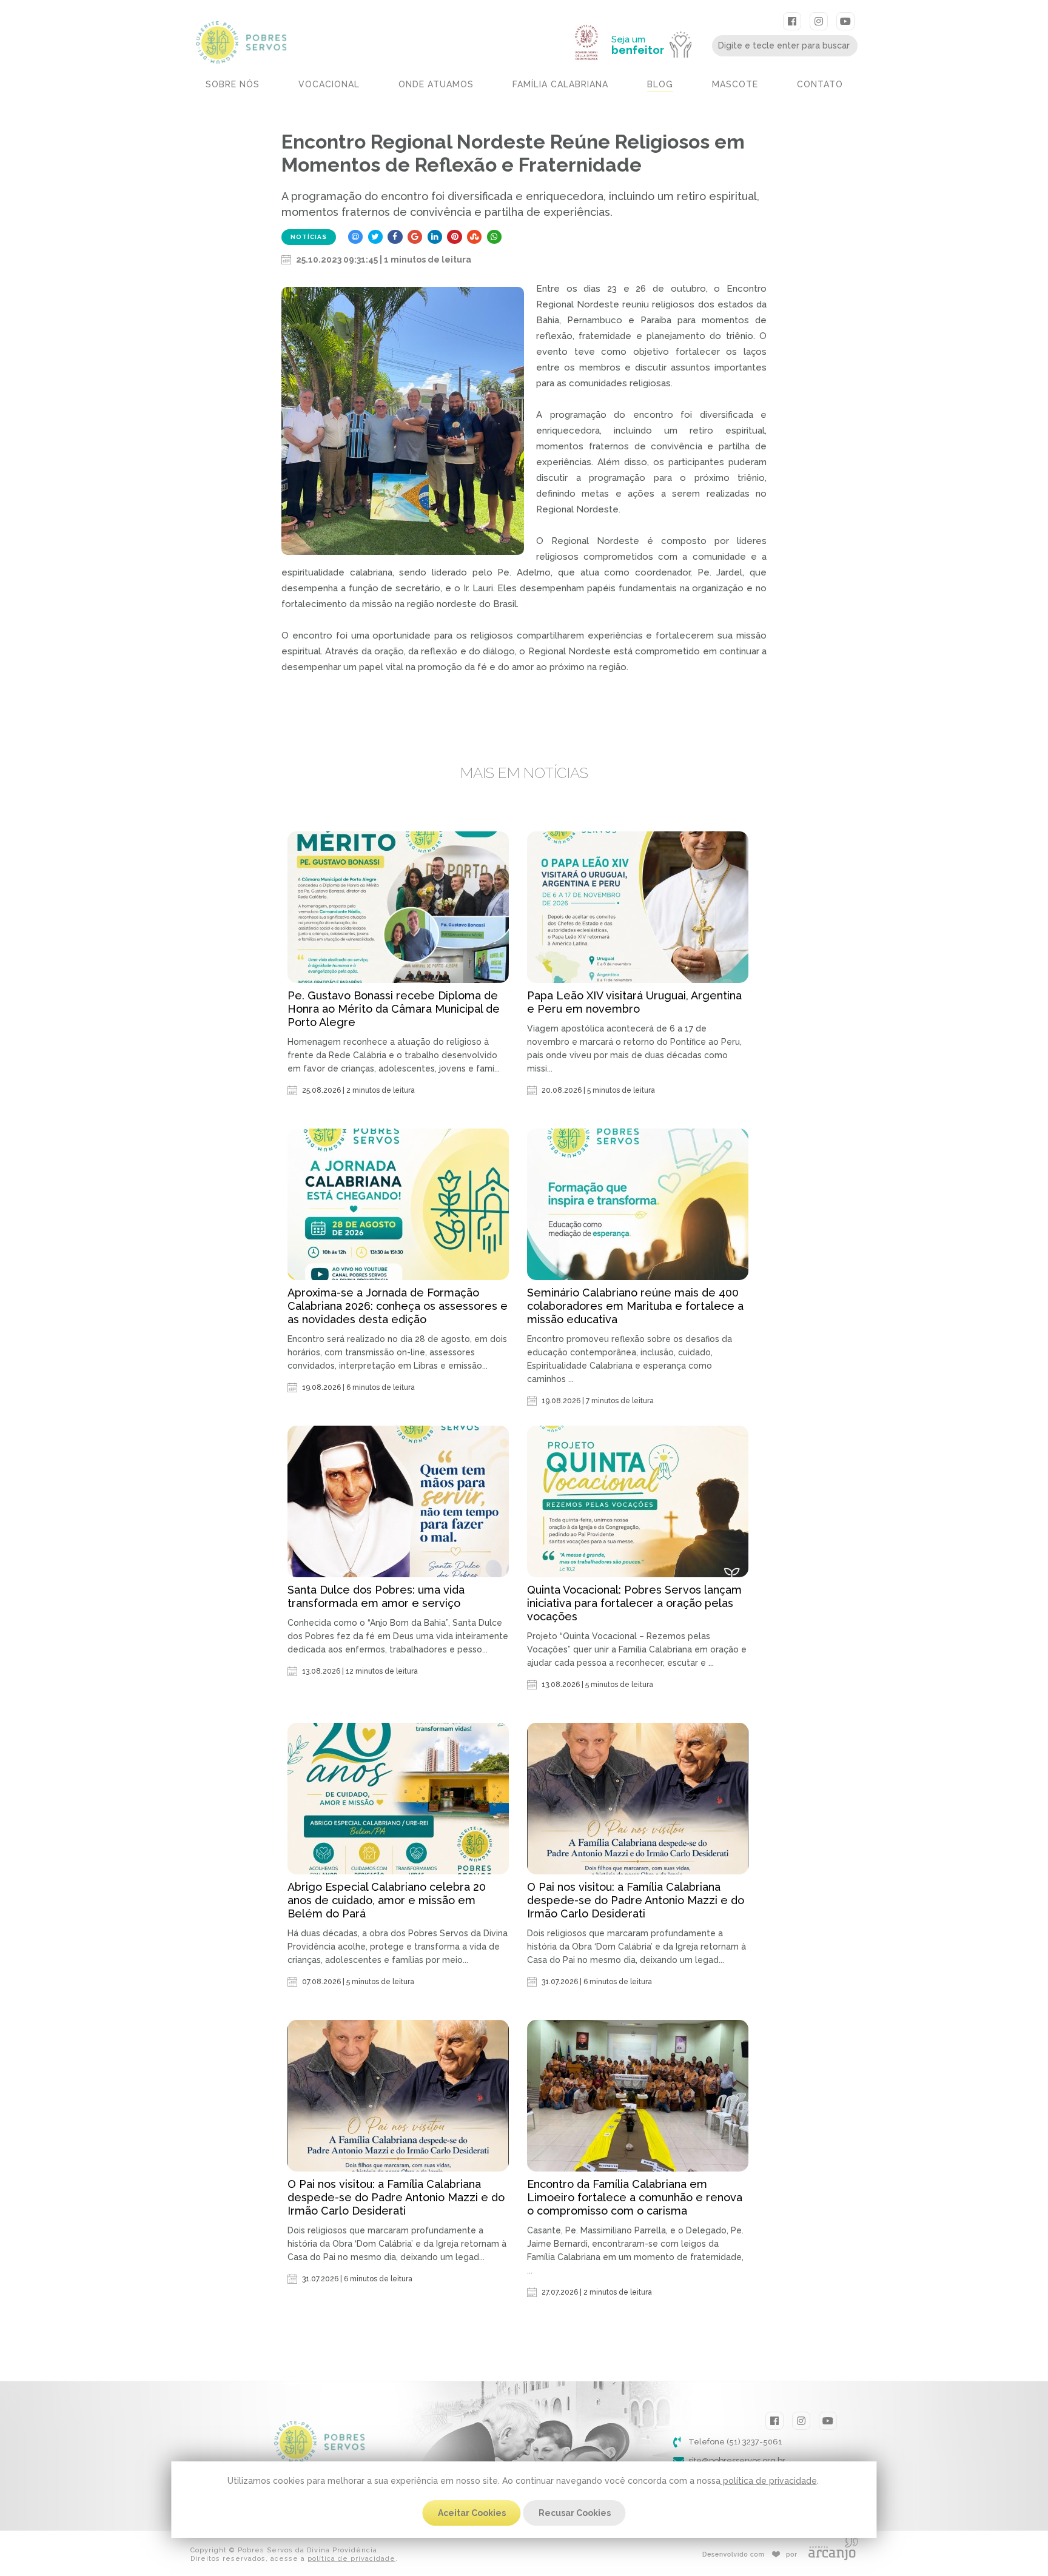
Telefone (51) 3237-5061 (735, 2442)
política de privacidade (769, 2481)
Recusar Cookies (575, 2513)
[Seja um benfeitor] (657, 19)
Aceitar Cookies (472, 2513)
